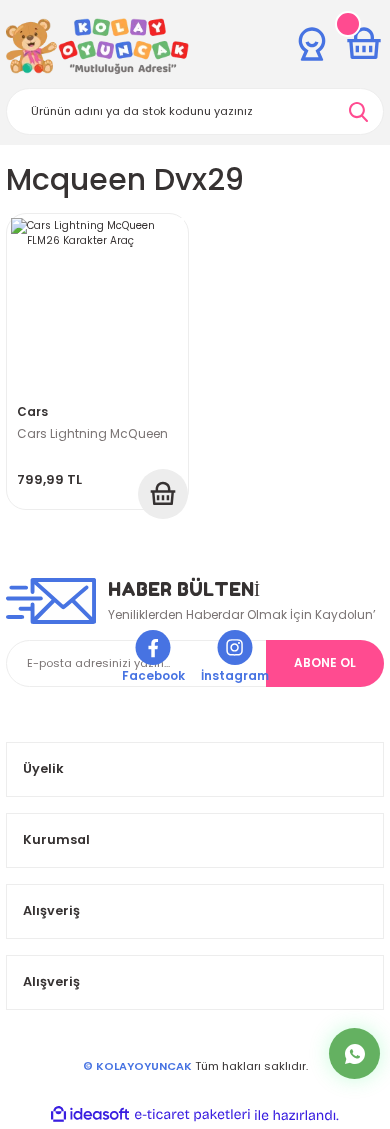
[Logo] (97, 46)
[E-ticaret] (192, 1114)
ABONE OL (325, 663)
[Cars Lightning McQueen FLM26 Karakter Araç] (97, 304)
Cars (32, 412)
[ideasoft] (90, 1115)
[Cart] (364, 44)
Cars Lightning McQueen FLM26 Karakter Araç (92, 436)
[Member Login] (312, 44)
